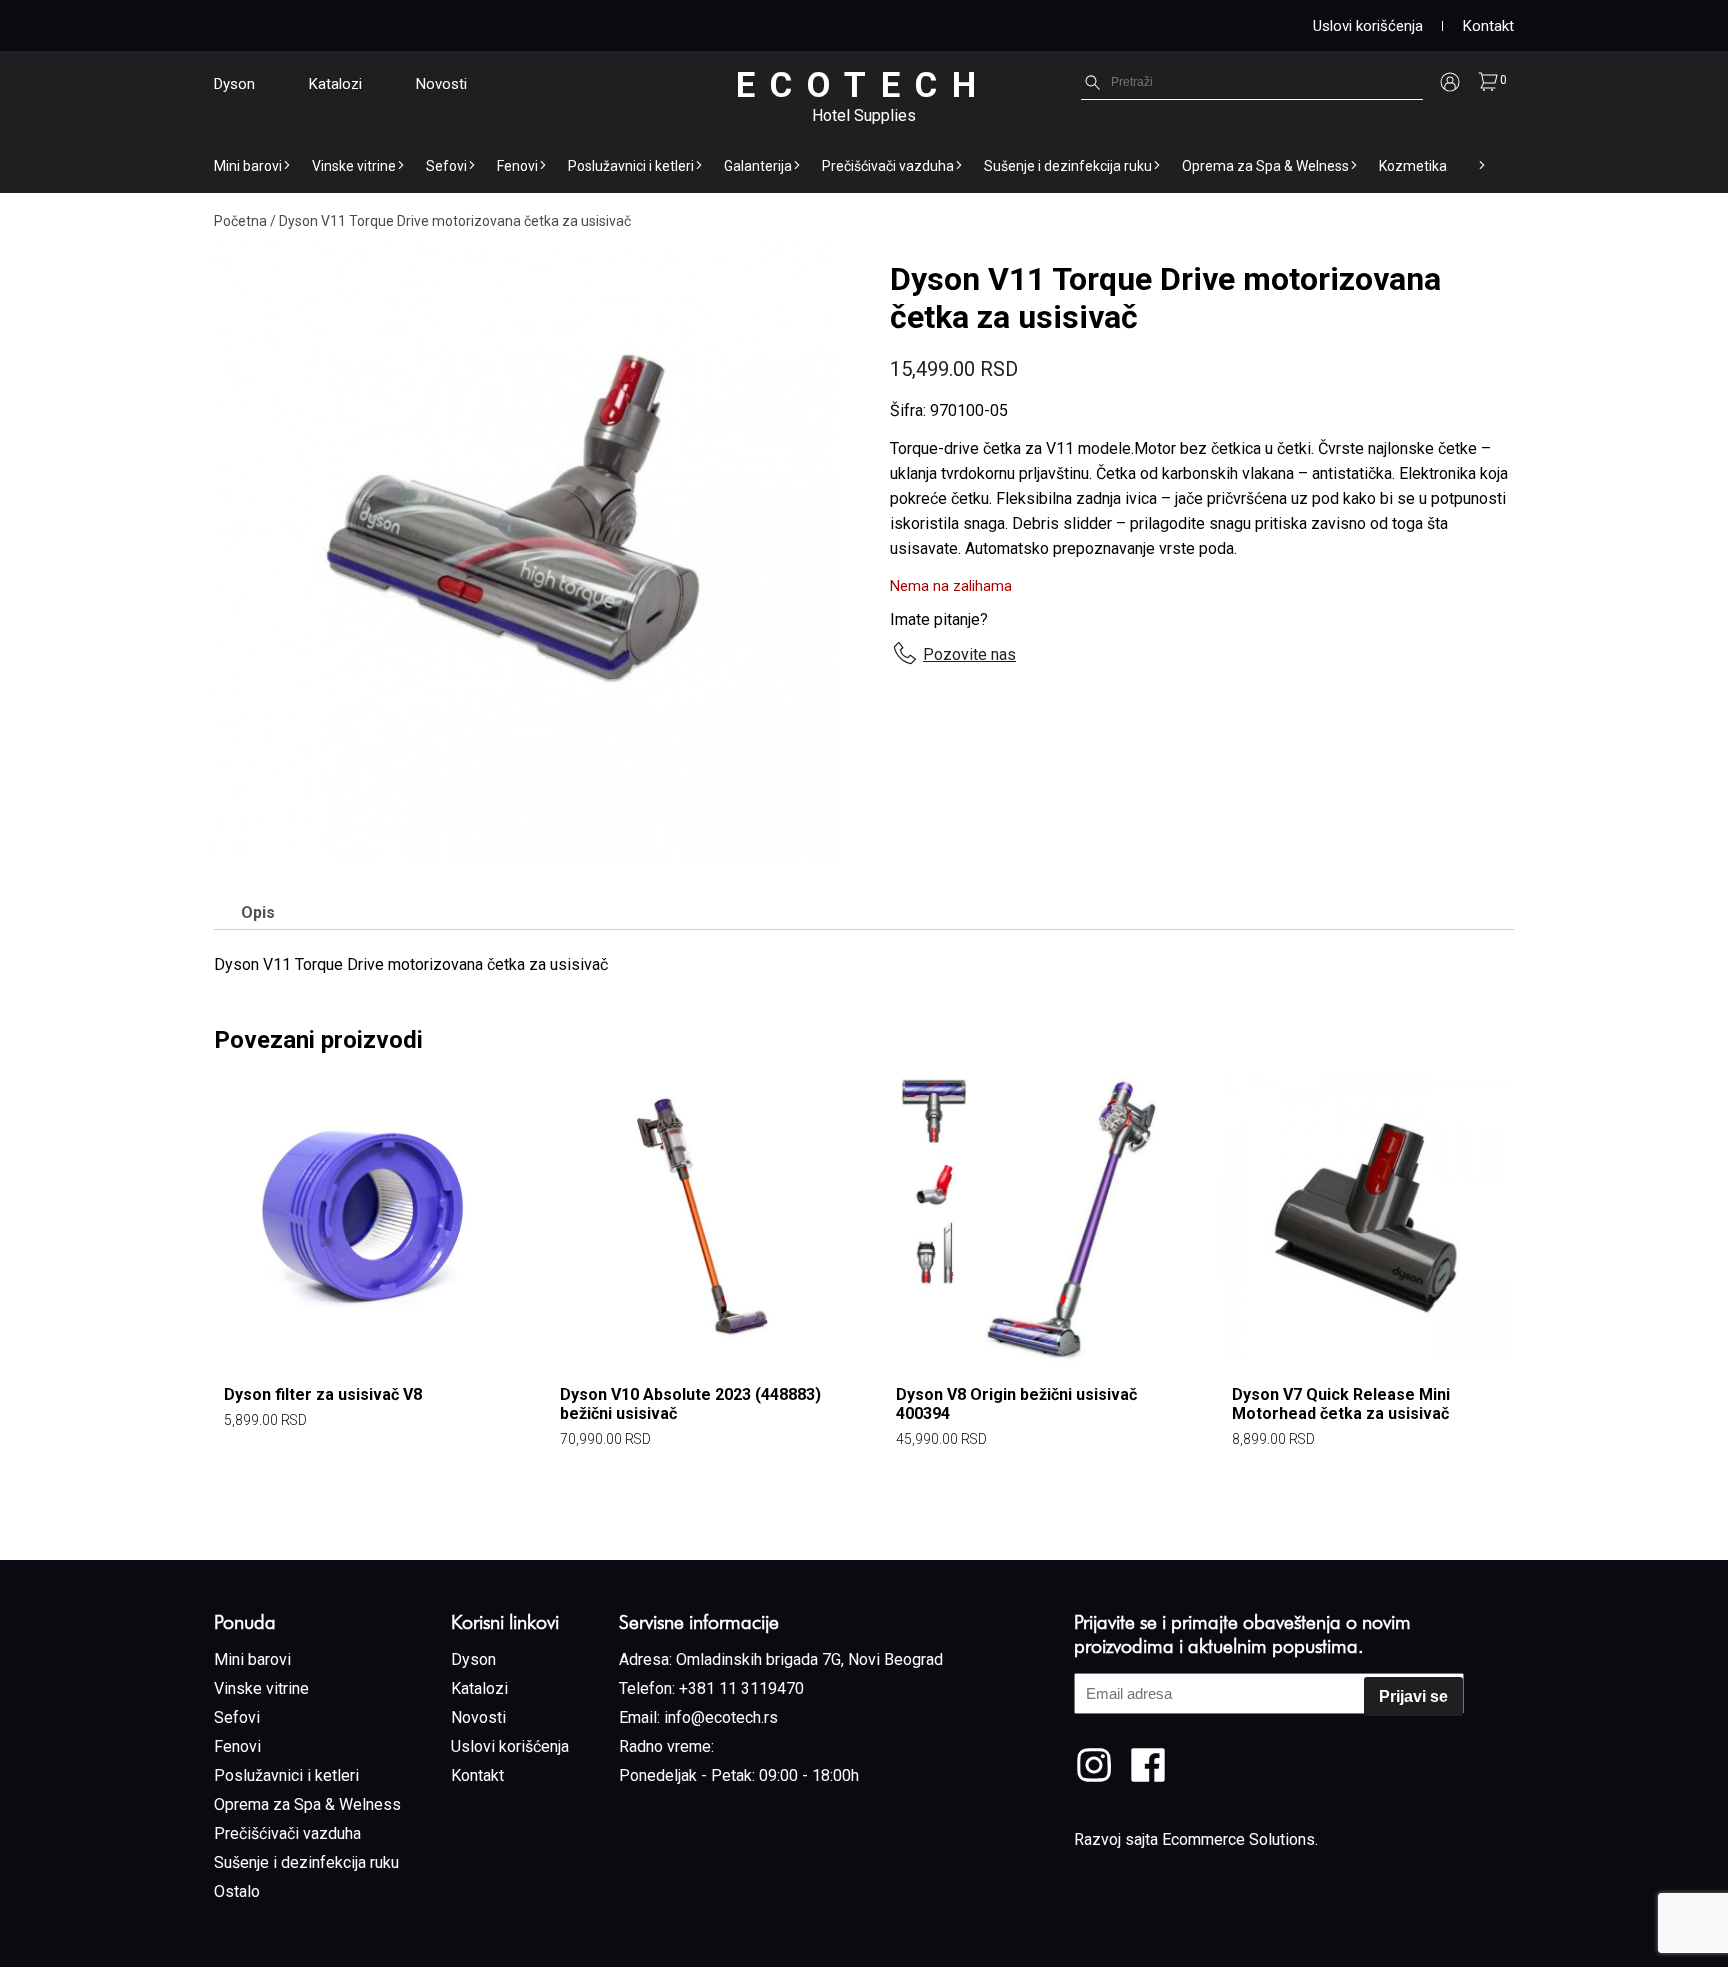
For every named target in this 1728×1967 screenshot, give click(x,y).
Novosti (441, 84)
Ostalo (237, 1891)
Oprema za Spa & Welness (1265, 166)
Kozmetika (1413, 166)
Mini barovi (248, 166)
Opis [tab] (258, 912)
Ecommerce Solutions (1238, 1839)
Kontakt (1488, 26)
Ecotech (863, 85)
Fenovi (517, 166)
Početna (240, 221)
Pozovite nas (969, 654)
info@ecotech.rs (721, 1717)
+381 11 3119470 (741, 1688)
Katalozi (335, 84)
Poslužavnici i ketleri (631, 166)
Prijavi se (1413, 1696)
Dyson (234, 84)
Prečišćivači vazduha (888, 166)
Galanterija (758, 166)
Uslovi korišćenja (1368, 26)
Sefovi (446, 166)
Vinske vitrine (354, 166)
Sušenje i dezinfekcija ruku (1068, 166)
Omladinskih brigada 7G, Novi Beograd (809, 1659)
